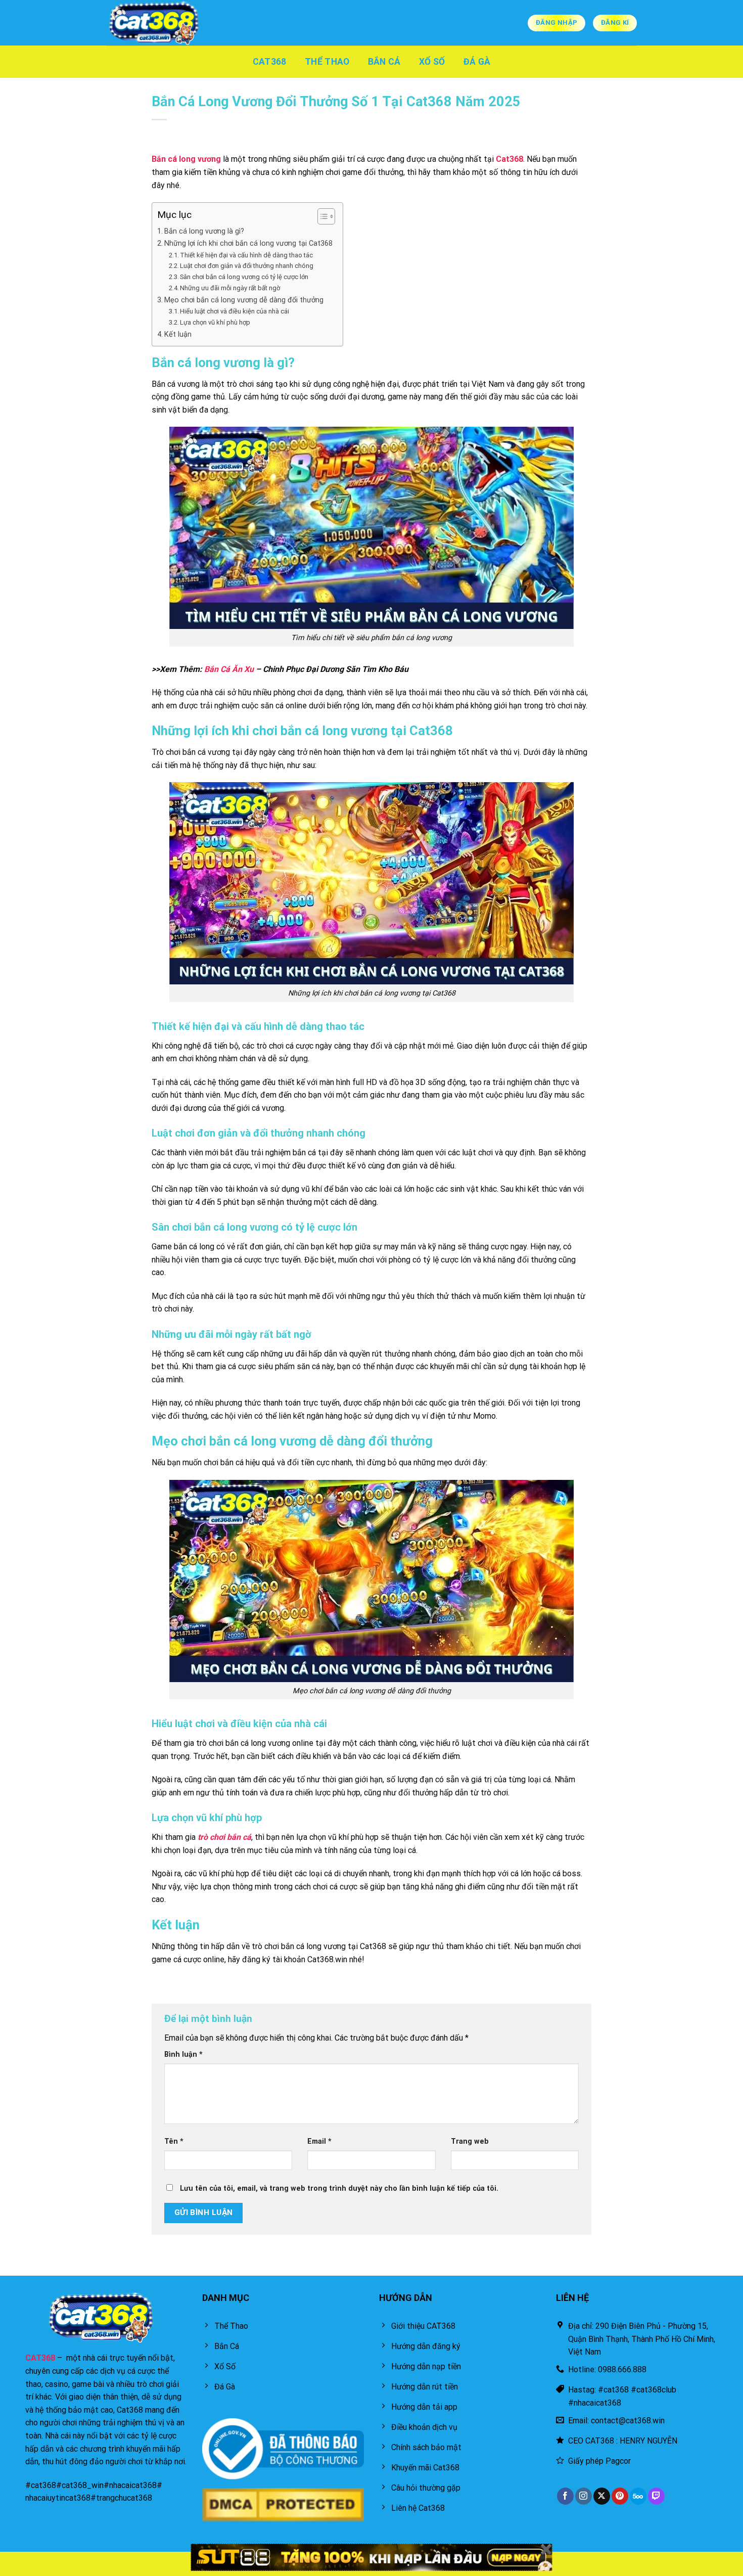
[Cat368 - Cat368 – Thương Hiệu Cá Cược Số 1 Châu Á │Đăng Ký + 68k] (157, 23)
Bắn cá (384, 62)
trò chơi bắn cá (224, 1837)
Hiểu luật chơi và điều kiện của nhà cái (235, 311)
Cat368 (270, 62)
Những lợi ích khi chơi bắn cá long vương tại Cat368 (248, 243)
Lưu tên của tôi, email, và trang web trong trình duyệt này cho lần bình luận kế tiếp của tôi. (339, 2188)
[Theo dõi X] (602, 2496)
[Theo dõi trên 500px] (638, 2496)
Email (319, 2141)
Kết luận (178, 334)
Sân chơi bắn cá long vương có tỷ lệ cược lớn (244, 277)
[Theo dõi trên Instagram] (584, 2496)
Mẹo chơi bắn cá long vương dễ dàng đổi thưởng (244, 300)
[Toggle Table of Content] (321, 216)
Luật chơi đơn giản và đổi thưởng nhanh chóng (247, 266)
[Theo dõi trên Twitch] (656, 2496)
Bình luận (183, 2054)
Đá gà (477, 62)
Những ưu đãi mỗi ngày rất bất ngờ (231, 288)
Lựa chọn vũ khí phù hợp (215, 322)
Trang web (470, 2141)
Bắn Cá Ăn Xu (229, 669)
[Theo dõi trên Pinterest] (620, 2496)
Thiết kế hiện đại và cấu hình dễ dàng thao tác (246, 255)
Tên (174, 2141)
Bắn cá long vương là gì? (204, 231)
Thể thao (327, 62)
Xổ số (432, 62)
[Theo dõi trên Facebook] (565, 2496)
